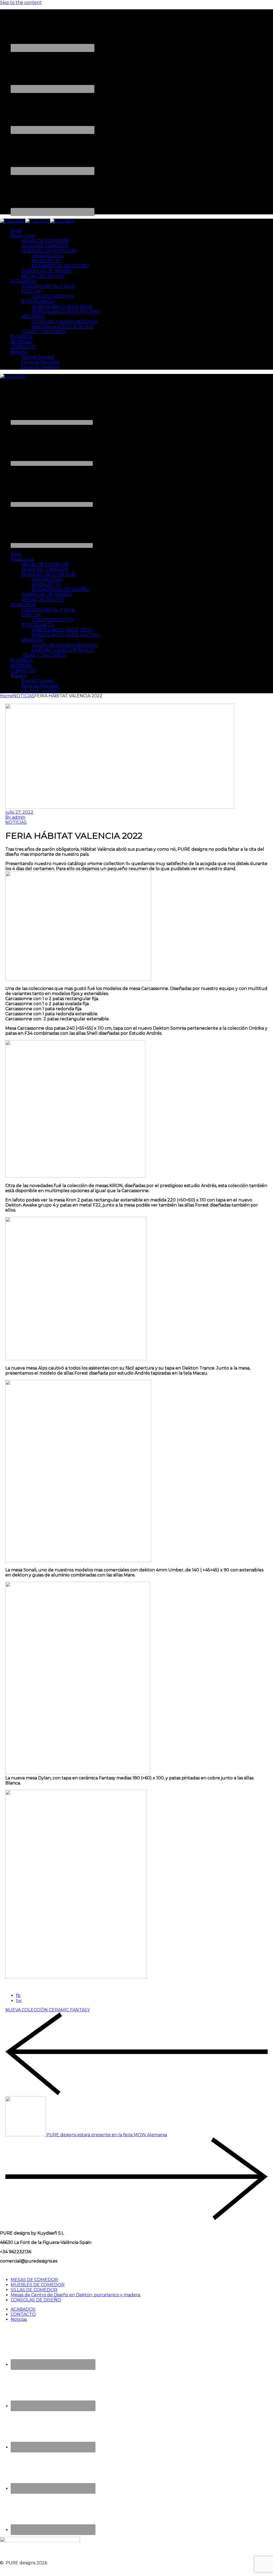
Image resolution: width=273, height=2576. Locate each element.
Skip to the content (21, 3)
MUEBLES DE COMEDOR (38, 2285)
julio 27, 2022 (19, 812)
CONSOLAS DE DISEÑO (36, 2300)
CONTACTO (23, 2314)
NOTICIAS (24, 696)
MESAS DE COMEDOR (34, 2280)
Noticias (19, 2319)
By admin (15, 817)
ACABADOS (23, 2309)
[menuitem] (21, 352)
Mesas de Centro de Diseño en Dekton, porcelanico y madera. (76, 2295)
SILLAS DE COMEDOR (34, 2290)
